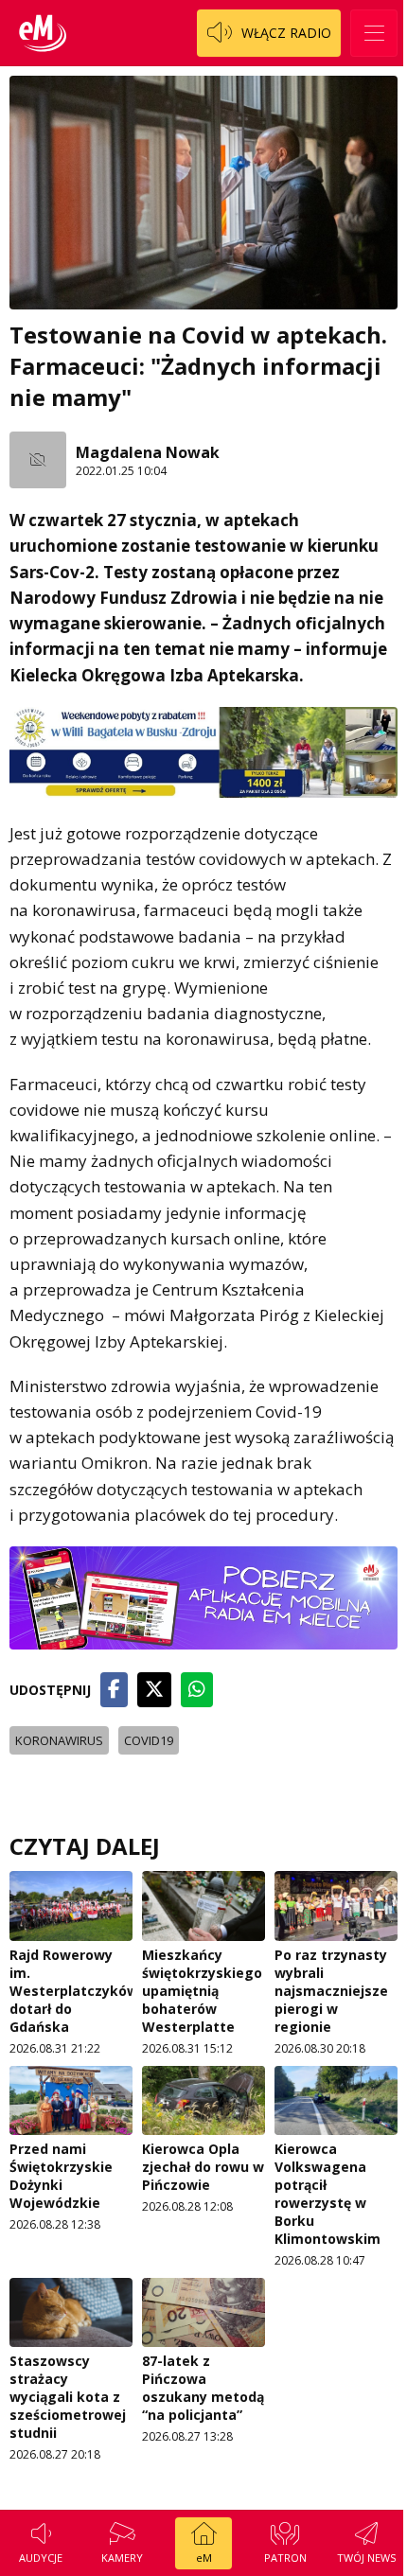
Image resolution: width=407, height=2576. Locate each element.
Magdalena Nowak (148, 452)
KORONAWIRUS (59, 1740)
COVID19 (149, 1740)
